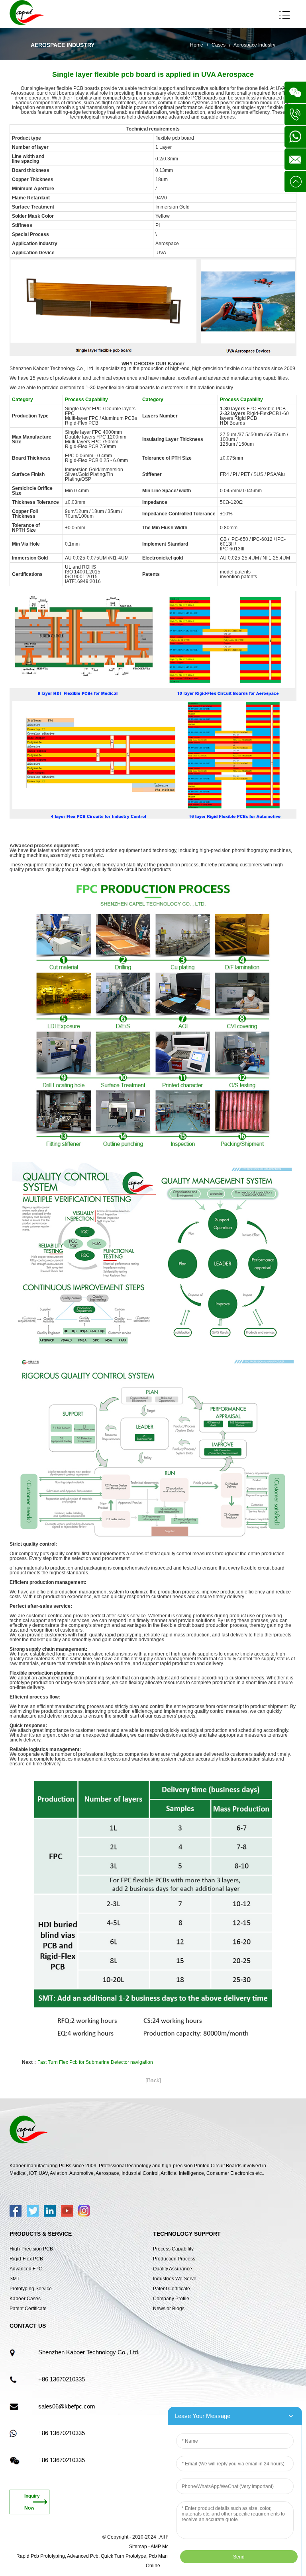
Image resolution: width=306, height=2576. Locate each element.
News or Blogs (169, 2309)
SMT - (16, 2279)
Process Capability (173, 2249)
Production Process (174, 2259)
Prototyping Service (31, 2289)
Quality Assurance (173, 2269)
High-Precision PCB (31, 2249)
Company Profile (171, 2299)
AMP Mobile (164, 2547)
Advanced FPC (26, 2269)
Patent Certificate (28, 2309)
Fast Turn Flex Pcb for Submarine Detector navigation (95, 2062)
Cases (219, 45)
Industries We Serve (175, 2279)
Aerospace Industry (254, 45)
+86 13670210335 (62, 2379)
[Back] (153, 2080)
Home (197, 45)
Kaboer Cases (25, 2299)
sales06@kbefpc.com (67, 2406)
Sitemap (138, 2547)
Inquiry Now (32, 2502)
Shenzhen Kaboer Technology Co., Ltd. (89, 2352)
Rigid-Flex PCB (26, 2259)
